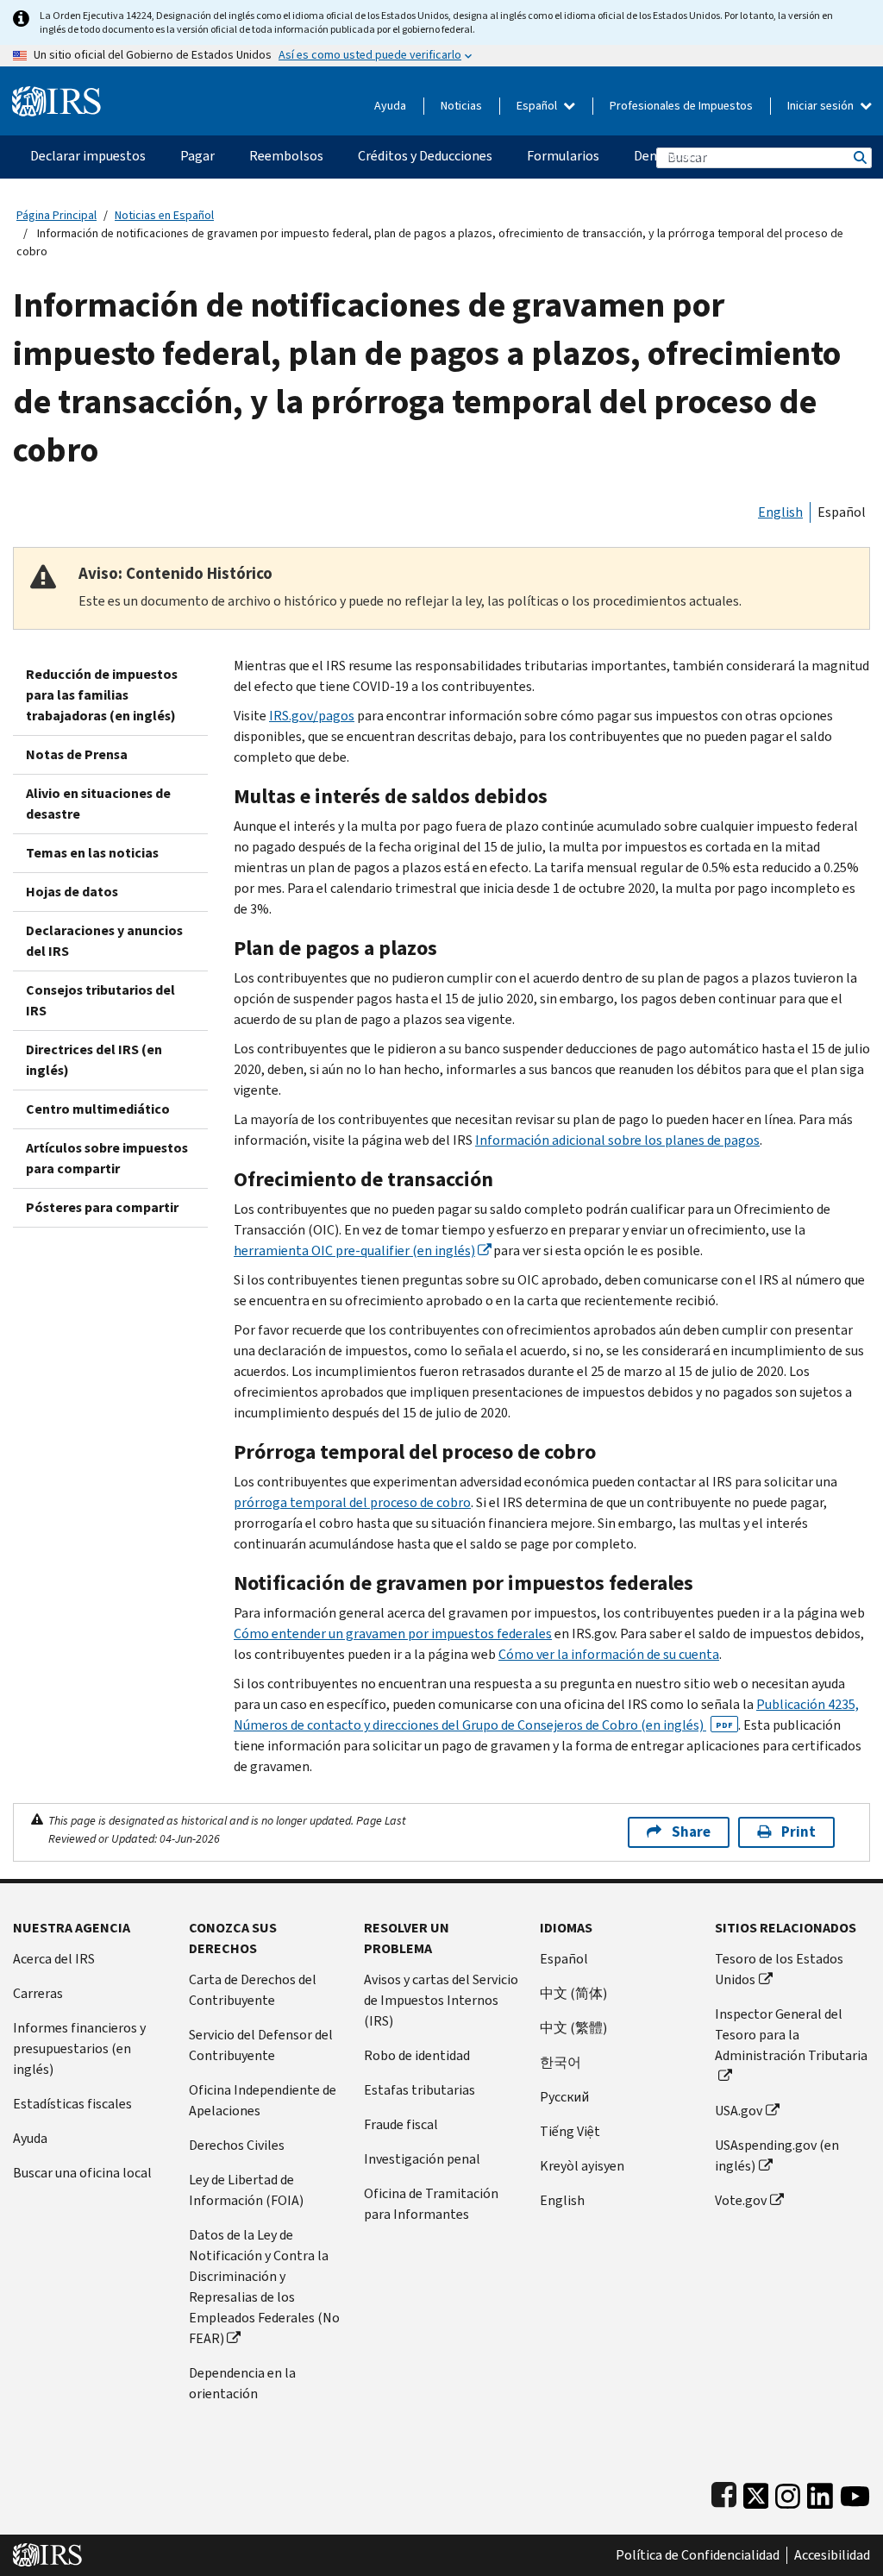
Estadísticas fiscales (72, 2104)
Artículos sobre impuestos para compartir (107, 1158)
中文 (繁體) (573, 2028)
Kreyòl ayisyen (582, 2166)
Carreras (38, 1993)
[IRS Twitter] (756, 2492)
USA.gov (739, 2111)
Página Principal (56, 215)
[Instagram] (788, 2492)
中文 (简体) (573, 1993)
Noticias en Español (164, 215)
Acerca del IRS (54, 1959)
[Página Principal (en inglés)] (56, 94)
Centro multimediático (98, 1109)
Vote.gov (741, 2200)
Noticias (461, 106)
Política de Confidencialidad (698, 2555)
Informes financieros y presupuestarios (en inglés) (79, 2048)
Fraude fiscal (401, 2124)
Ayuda (390, 106)
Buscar (859, 157)
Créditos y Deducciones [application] (425, 156)
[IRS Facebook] (724, 2492)
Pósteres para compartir (102, 1207)
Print (798, 1832)
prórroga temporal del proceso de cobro (352, 1502)
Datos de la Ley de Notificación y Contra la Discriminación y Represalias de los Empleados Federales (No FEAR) (264, 2287)
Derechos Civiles (237, 2145)
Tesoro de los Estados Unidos (779, 1969)
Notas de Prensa (77, 754)
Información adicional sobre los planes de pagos (617, 1140)
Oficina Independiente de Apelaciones (263, 2100)
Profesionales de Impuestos (681, 106)
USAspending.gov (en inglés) (777, 2155)
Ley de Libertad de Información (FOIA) (246, 2190)
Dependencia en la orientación (242, 2383)
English (780, 512)
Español (538, 106)
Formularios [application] (563, 156)
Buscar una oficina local (82, 2173)
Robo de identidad (417, 2055)
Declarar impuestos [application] (88, 156)
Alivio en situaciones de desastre (98, 804)
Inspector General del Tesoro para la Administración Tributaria (791, 2035)
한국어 (560, 2062)
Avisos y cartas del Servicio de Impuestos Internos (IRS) (441, 2000)
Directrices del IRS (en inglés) (94, 1060)
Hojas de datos (72, 892)
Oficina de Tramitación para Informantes (431, 2204)
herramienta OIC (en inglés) (354, 1250)
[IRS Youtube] (855, 2492)
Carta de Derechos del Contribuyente (253, 1990)
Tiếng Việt (570, 2131)
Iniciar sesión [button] (822, 106)
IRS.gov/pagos (312, 716)
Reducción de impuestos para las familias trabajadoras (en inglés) (102, 695)
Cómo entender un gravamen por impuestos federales (393, 1634)
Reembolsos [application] (286, 156)
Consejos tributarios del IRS (100, 1000)
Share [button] (691, 1832)
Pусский (564, 2097)
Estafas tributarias (420, 2090)
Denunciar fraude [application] (684, 156)
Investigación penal (422, 2159)
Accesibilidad (832, 2555)
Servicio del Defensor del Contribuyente (261, 2045)
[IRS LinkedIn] (820, 2492)
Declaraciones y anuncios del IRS (104, 941)
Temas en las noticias (92, 853)
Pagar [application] (197, 156)
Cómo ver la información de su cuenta (609, 1654)
